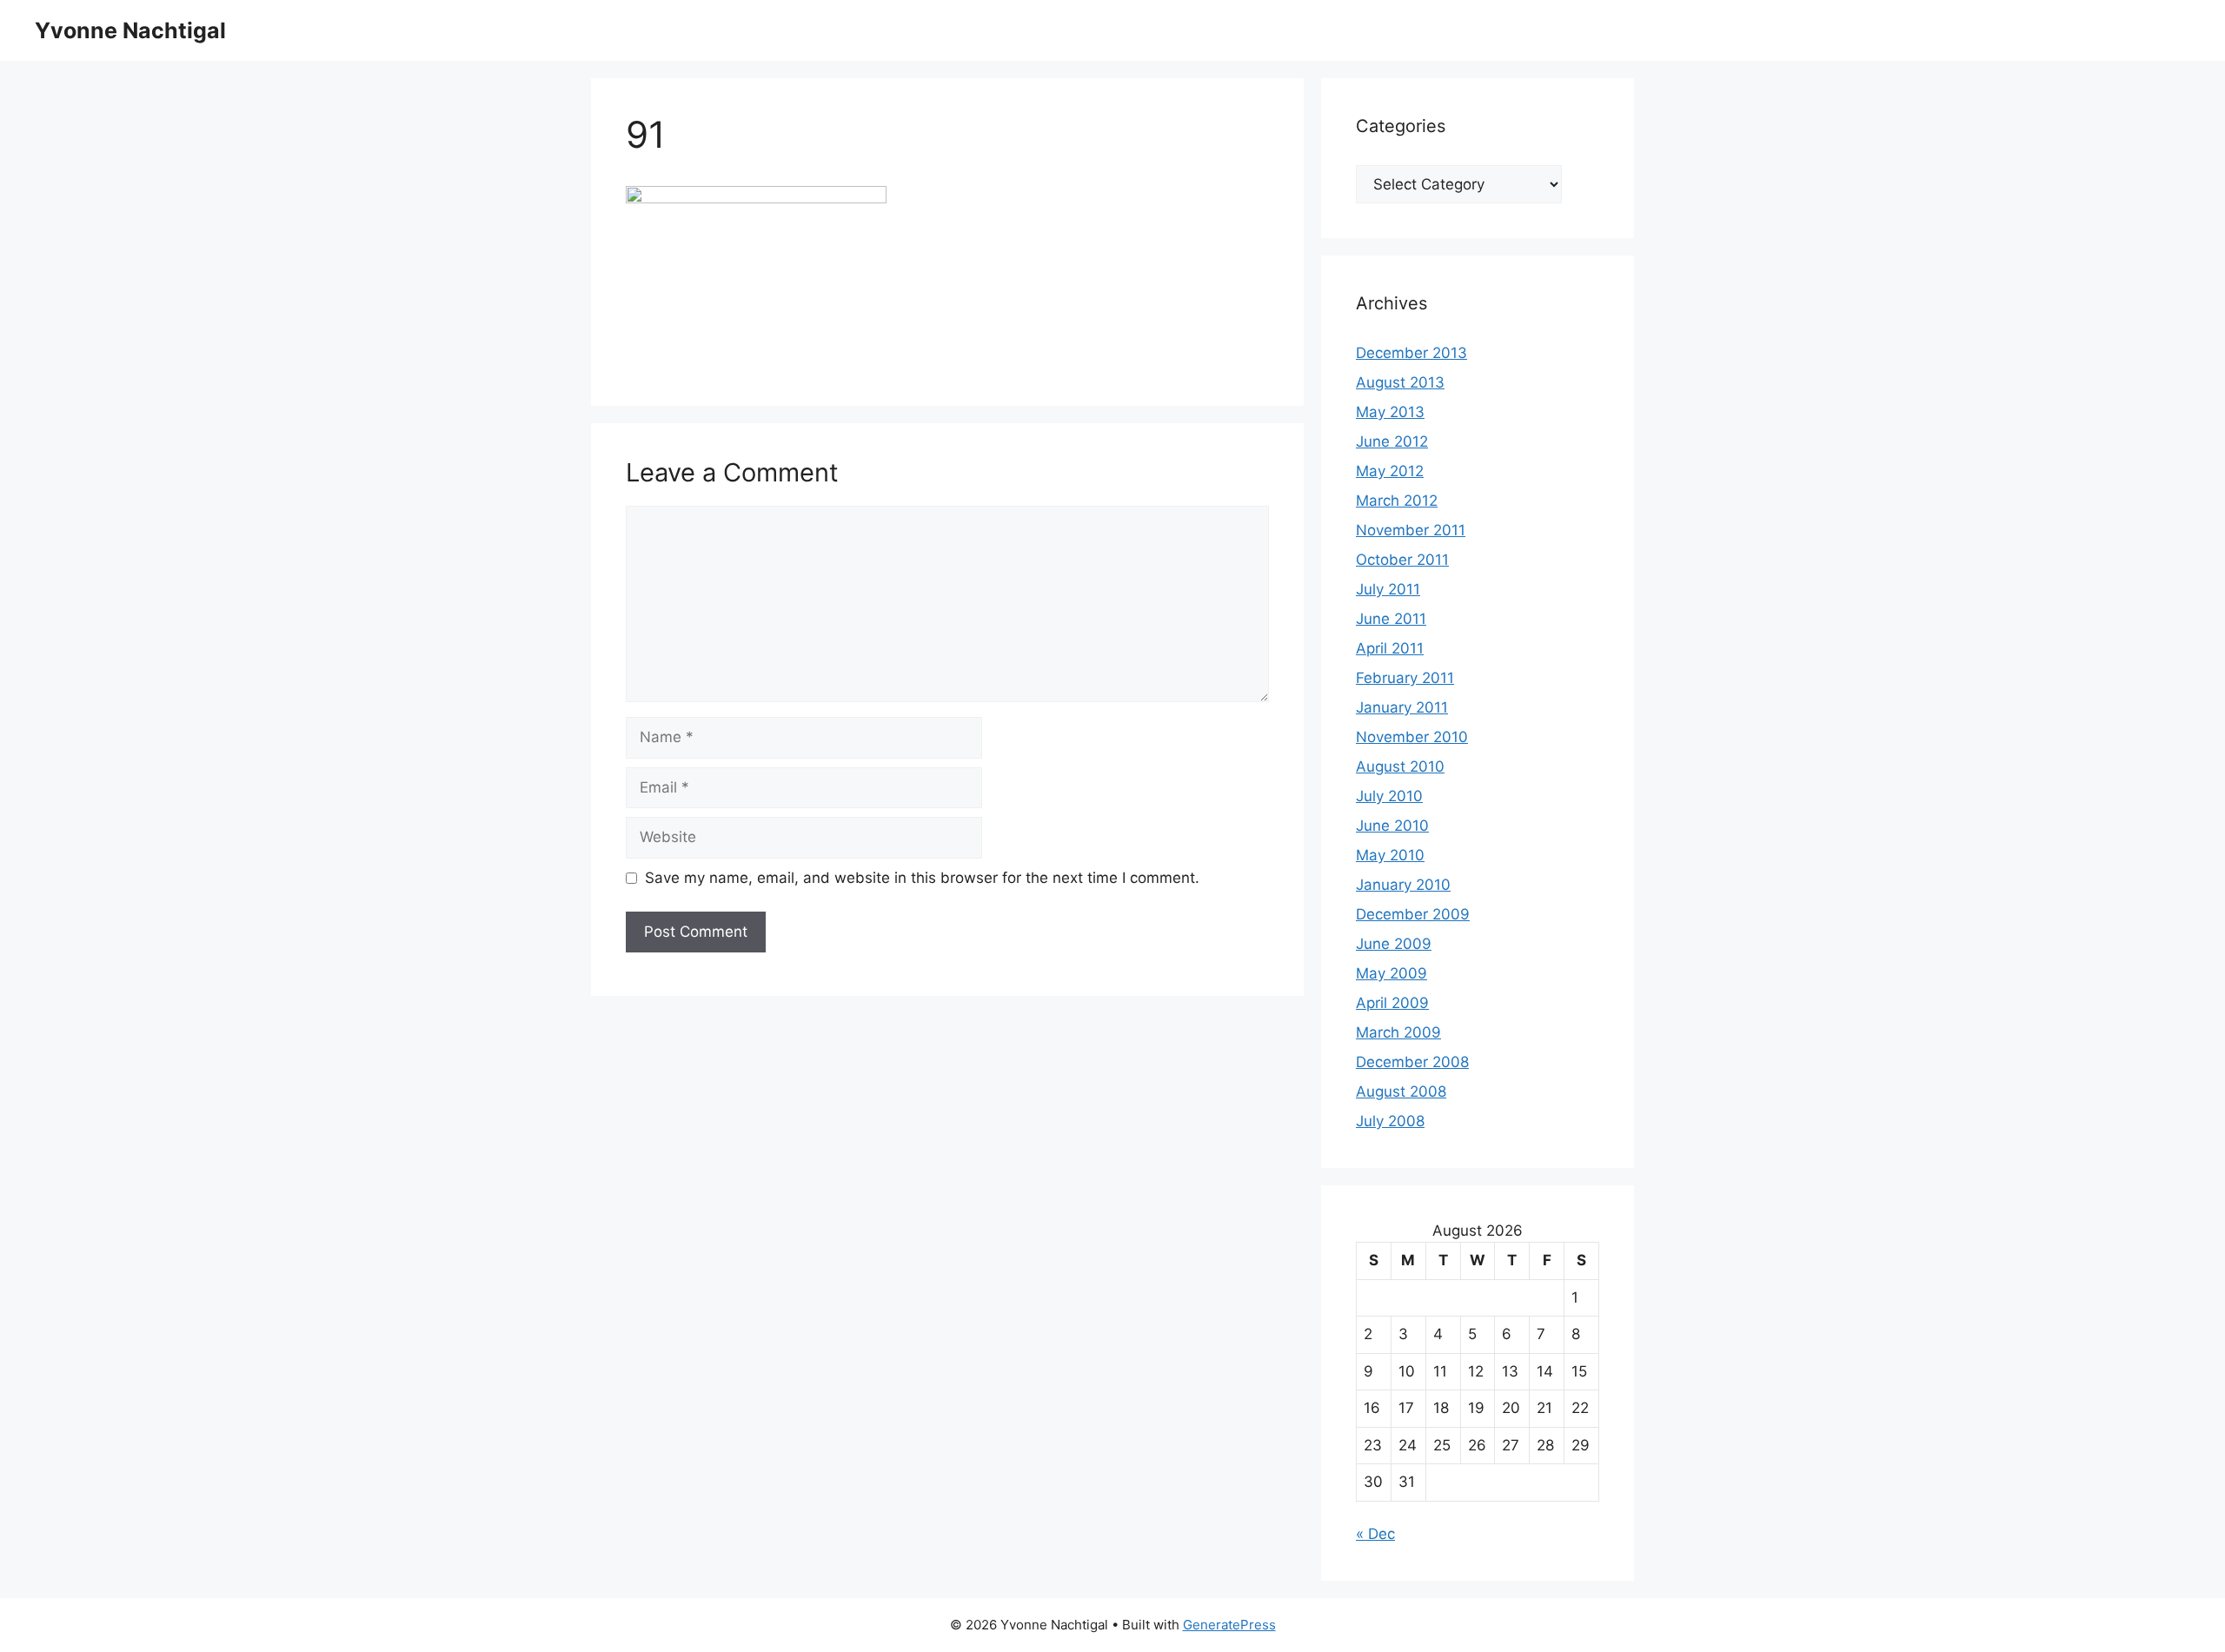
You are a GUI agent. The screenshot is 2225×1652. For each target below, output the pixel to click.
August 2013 (1400, 382)
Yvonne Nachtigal (130, 30)
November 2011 (1411, 530)
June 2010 (1392, 826)
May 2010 (1390, 855)
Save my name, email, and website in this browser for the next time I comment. (922, 878)
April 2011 (1390, 648)
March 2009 (1398, 1032)
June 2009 (1394, 944)
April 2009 (1392, 1003)
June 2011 (1391, 619)
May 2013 (1390, 412)
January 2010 (1403, 885)
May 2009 (1391, 973)
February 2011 (1405, 678)
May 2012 (1390, 471)
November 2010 (1412, 737)
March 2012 (1397, 501)
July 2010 (1389, 796)
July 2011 (1388, 589)
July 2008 (1390, 1121)
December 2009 (1413, 914)
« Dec (1375, 1534)
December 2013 (1411, 353)
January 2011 (1402, 707)
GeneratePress (1229, 1625)
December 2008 (1412, 1062)
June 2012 (1392, 441)
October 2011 (1402, 560)
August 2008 (1401, 1091)
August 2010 (1400, 766)
